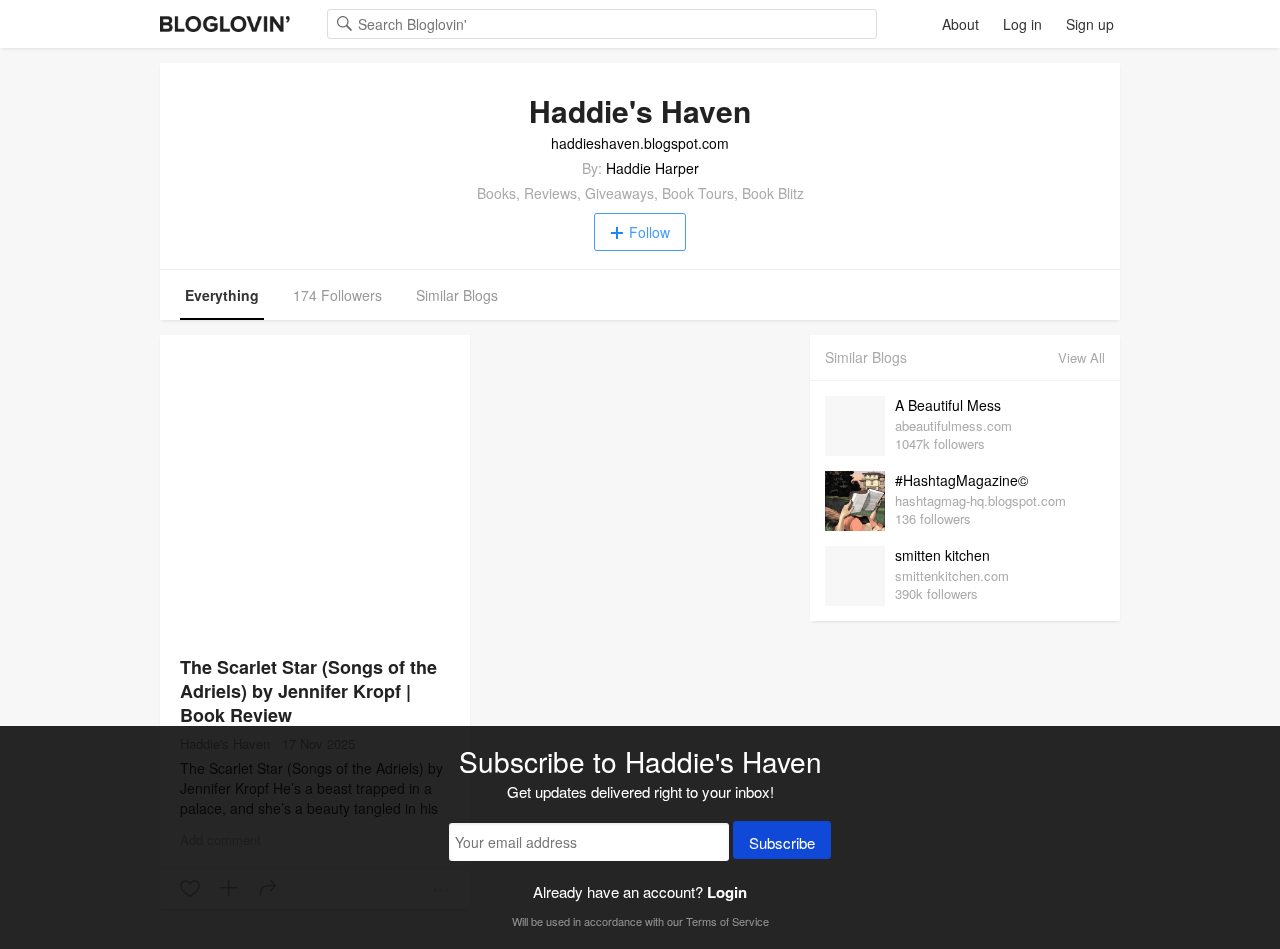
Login (727, 892)
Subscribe (782, 842)
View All (1081, 357)
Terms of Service (727, 921)
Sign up (1090, 24)
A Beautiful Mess (948, 405)
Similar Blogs (457, 295)
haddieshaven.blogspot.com (640, 143)
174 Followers (337, 295)
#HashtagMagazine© (961, 480)
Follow (649, 232)
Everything (222, 295)
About (960, 24)
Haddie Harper (652, 168)
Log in (1022, 24)
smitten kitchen (942, 555)
